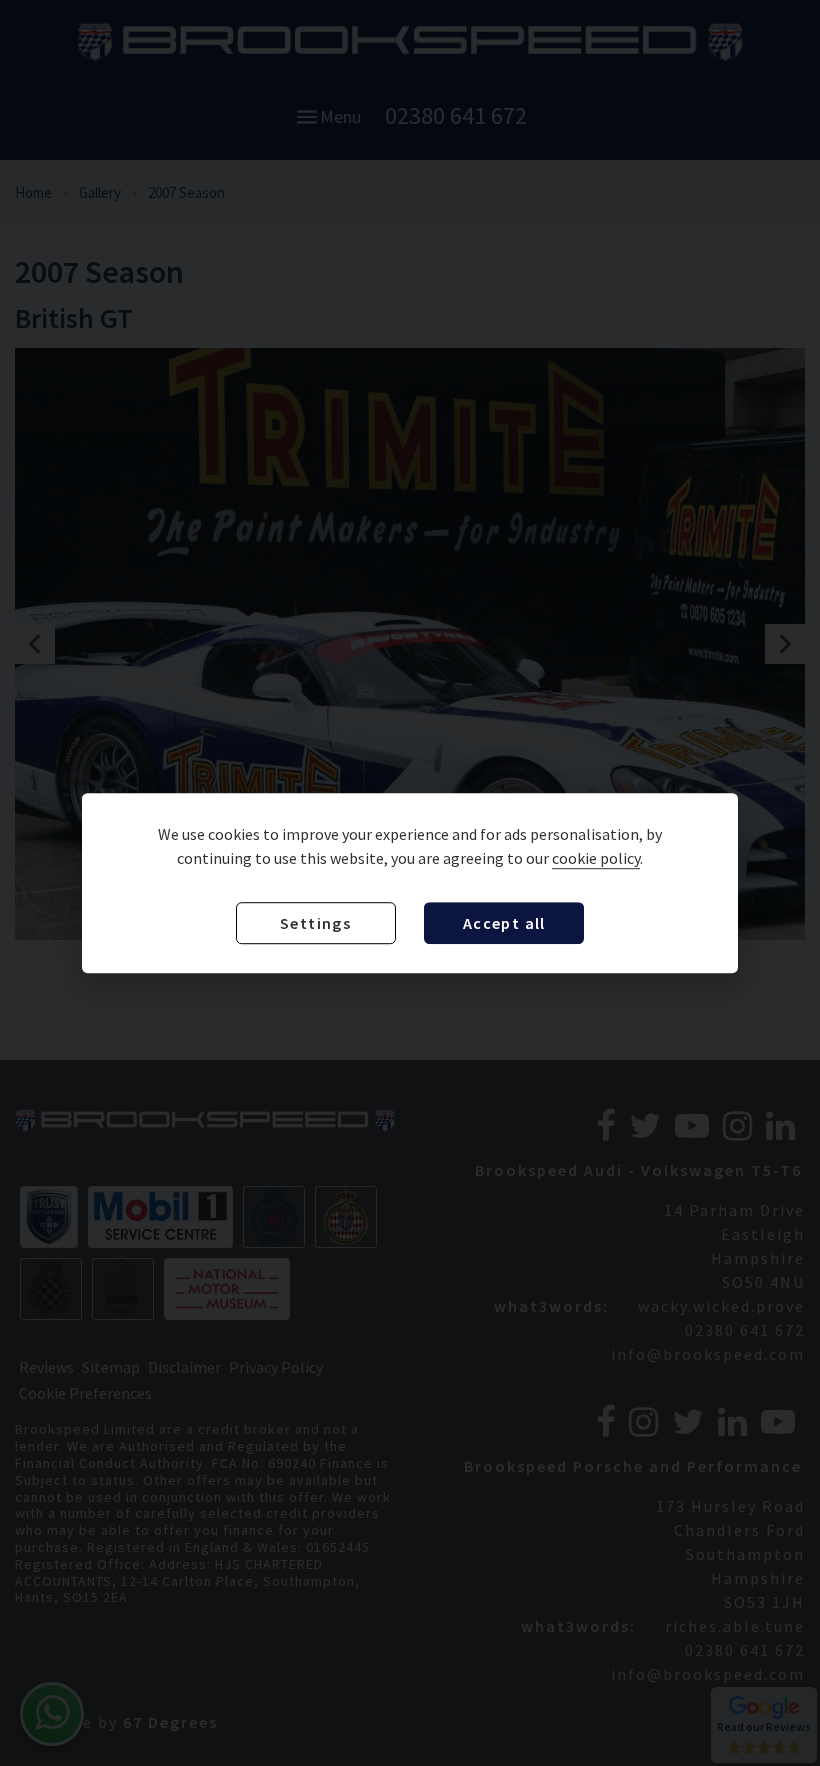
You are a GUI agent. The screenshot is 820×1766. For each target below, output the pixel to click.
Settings (315, 923)
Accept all (504, 923)
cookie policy (596, 858)
